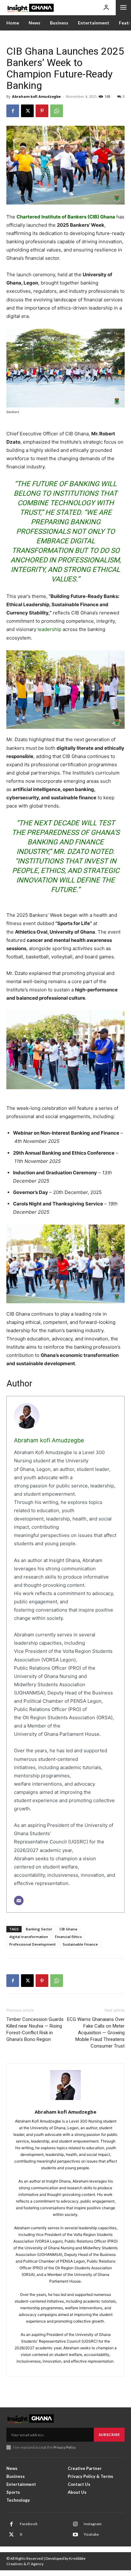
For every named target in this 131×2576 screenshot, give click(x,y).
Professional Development (32, 1944)
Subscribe (109, 2435)
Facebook (29, 2524)
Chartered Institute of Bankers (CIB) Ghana (66, 217)
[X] (27, 111)
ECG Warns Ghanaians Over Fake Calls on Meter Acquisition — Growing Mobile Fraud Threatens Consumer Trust (96, 2033)
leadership (49, 629)
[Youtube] (75, 2535)
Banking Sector (39, 1929)
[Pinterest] (42, 111)
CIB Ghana (68, 1929)
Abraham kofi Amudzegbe (36, 96)
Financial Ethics (68, 1937)
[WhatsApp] (57, 111)
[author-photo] (65, 2088)
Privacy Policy (64, 2447)
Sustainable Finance (80, 1944)
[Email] (19, 1901)
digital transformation (29, 1937)
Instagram (93, 2524)
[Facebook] (13, 111)
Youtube (91, 2534)
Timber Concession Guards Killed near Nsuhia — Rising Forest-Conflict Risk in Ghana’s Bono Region (35, 2029)
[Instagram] (75, 2524)
